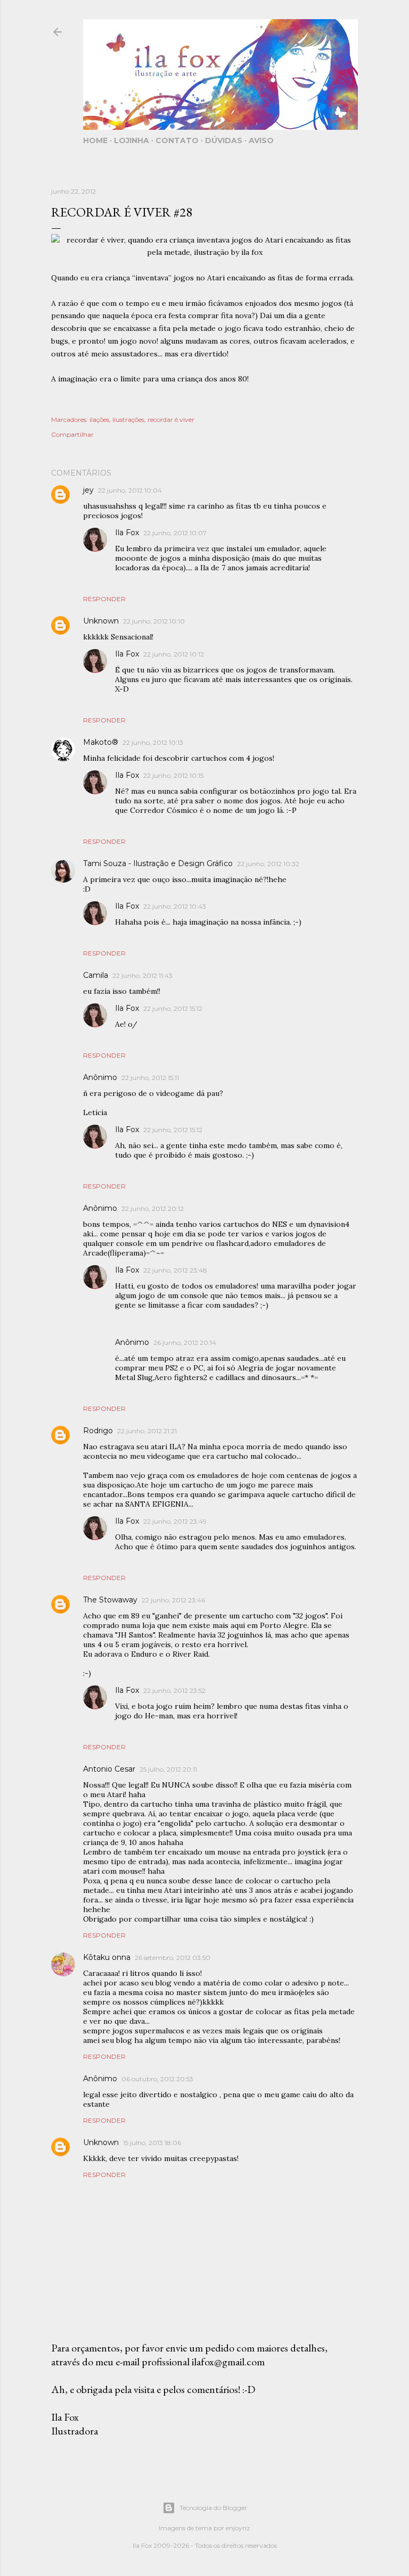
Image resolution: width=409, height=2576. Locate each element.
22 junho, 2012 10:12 (174, 654)
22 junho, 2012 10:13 (153, 742)
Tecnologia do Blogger (213, 2508)
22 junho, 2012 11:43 (142, 975)
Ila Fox (127, 533)
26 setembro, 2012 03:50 (173, 1958)
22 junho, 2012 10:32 (268, 864)
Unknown (101, 621)
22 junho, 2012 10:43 (175, 906)
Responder (104, 599)
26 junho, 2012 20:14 (185, 1343)
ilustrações (128, 419)
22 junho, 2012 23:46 (173, 1600)
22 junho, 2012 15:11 (150, 1078)
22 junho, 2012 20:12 (153, 1208)
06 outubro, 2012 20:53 (157, 2079)
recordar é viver (171, 419)
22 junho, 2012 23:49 (175, 1521)
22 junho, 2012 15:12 (173, 1008)
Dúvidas (224, 140)
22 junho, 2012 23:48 (175, 1270)
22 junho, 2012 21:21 (147, 1431)
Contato (177, 140)
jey (88, 490)
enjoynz (238, 2528)
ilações (99, 419)
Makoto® (101, 742)
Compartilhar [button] (72, 434)
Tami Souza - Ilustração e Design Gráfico (158, 863)
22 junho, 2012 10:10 (154, 621)
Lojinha (132, 140)
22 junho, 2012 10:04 (130, 490)
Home (95, 140)
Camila (96, 975)
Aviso (261, 140)
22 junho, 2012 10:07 (175, 533)
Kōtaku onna (107, 1957)
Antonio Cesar (109, 1769)
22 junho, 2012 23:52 (174, 1690)
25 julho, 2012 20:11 (168, 1769)
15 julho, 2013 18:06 (152, 2143)
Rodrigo (98, 1431)
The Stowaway (110, 1600)
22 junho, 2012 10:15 (173, 775)
